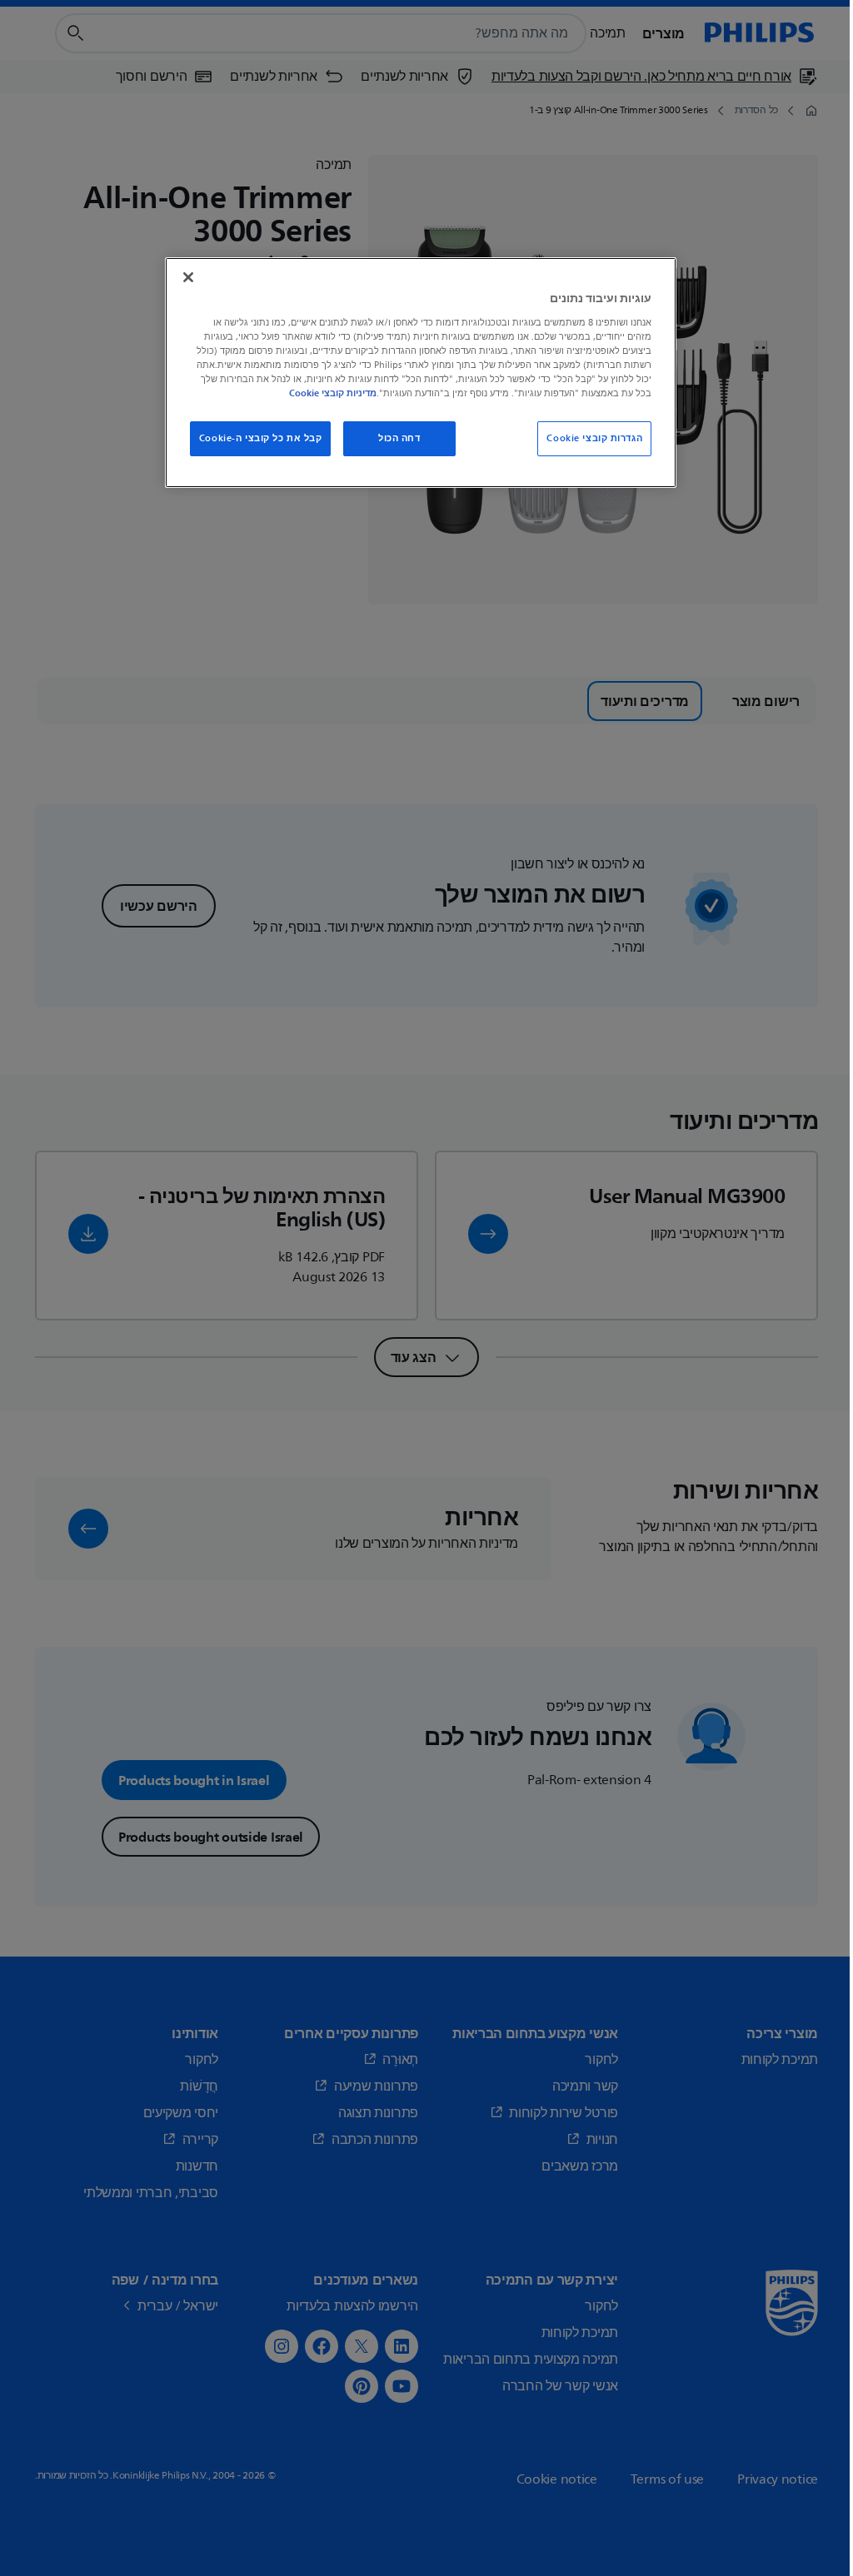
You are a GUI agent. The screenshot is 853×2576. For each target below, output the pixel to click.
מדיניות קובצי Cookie (333, 393)
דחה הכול (399, 438)
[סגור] (188, 277)
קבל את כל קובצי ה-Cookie (261, 438)
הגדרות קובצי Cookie (594, 438)
